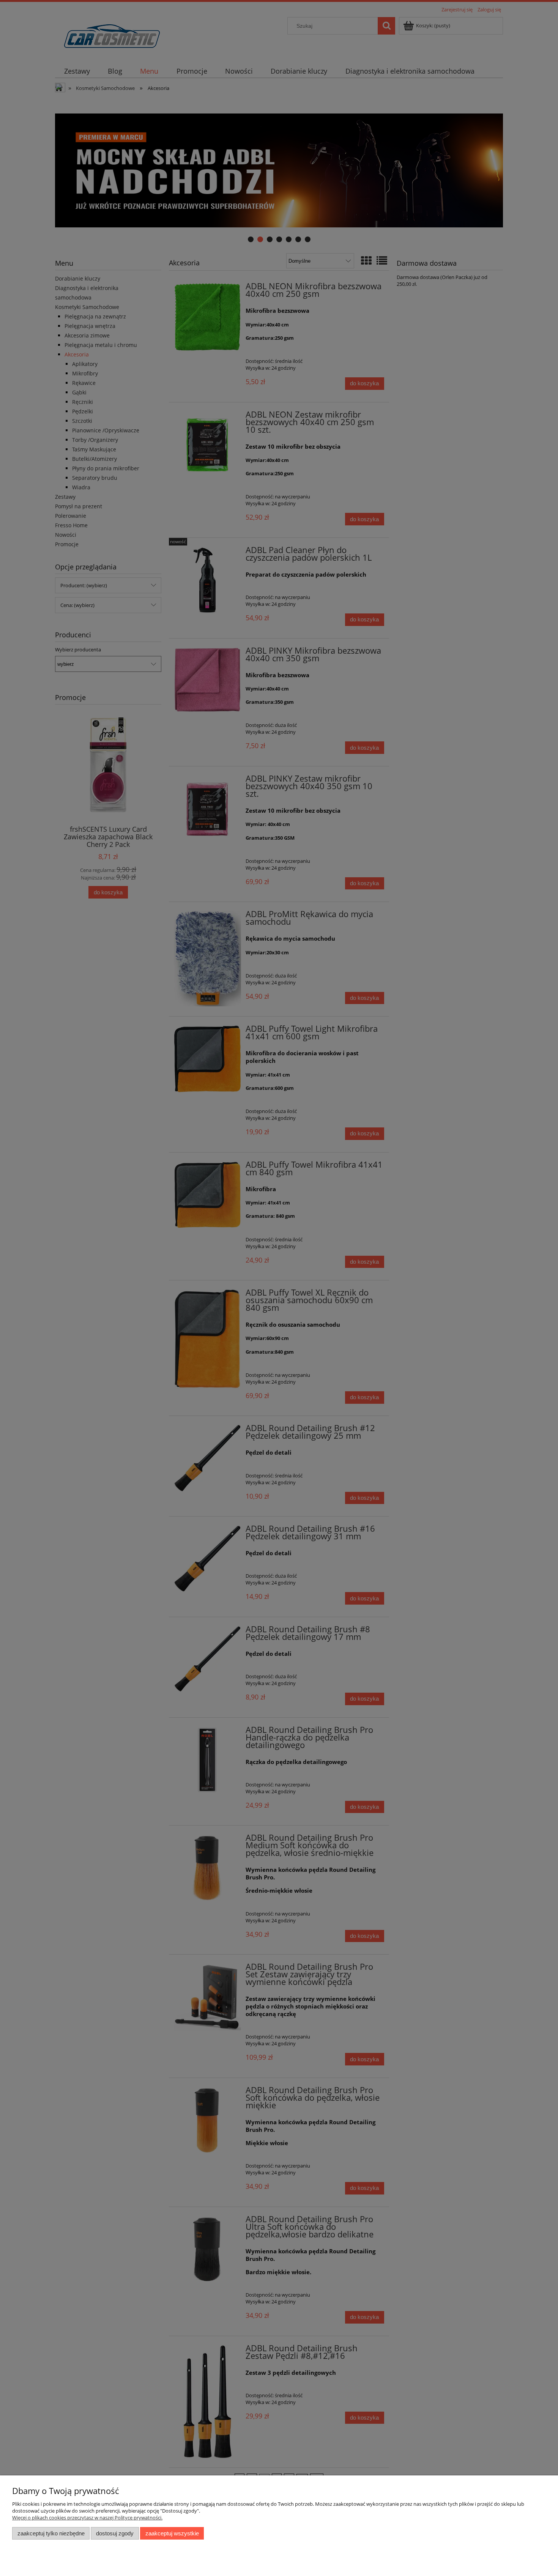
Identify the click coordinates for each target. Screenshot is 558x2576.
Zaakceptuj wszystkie (172, 2533)
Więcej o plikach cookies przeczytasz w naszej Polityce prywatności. (87, 2518)
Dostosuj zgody (115, 2533)
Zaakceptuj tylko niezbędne (51, 2533)
